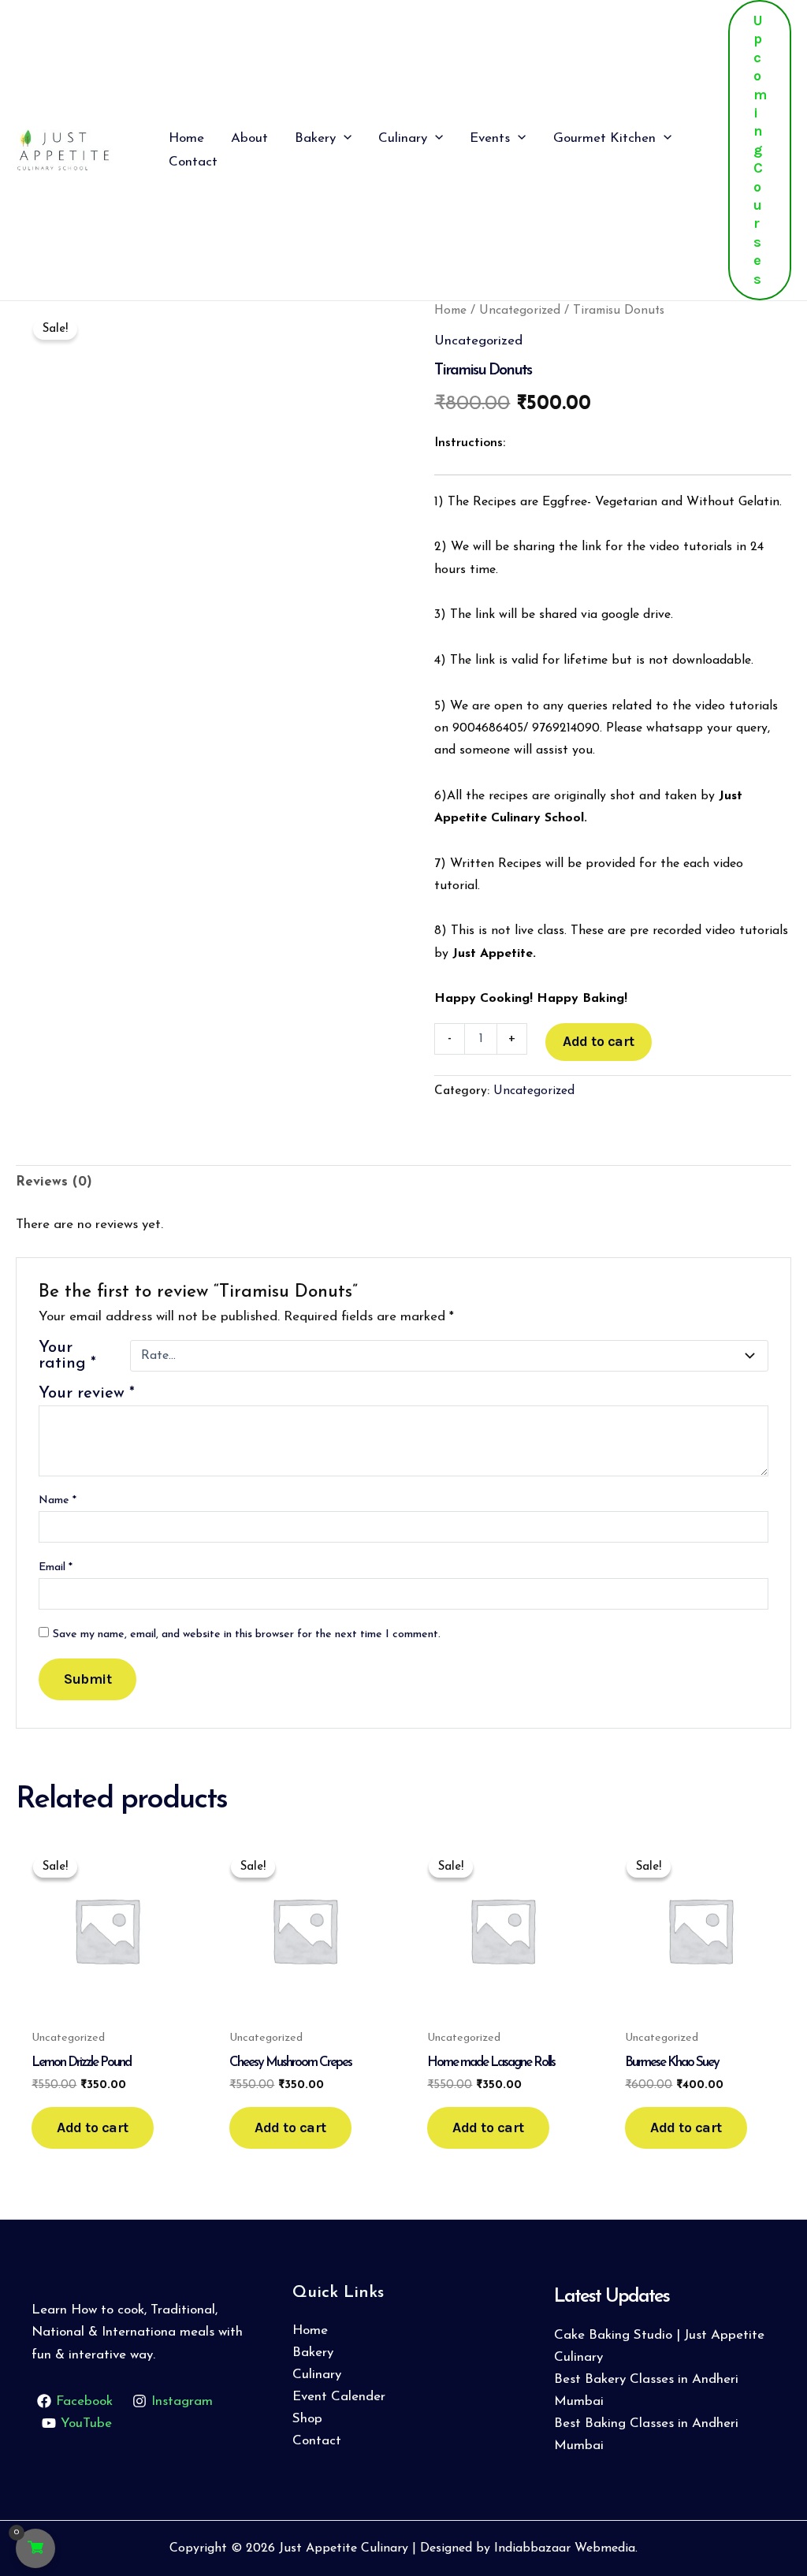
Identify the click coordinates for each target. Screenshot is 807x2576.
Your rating (67, 1356)
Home (450, 311)
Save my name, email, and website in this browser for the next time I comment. (247, 1634)
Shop (307, 2419)
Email (56, 1567)
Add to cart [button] (93, 2127)
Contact (317, 2441)
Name (58, 1500)
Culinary (317, 2375)
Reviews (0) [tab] (54, 1182)
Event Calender (339, 2397)
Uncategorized (520, 311)
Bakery (313, 2353)
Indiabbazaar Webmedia (565, 2548)
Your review (87, 1394)
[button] (344, 139)
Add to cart (599, 1041)
